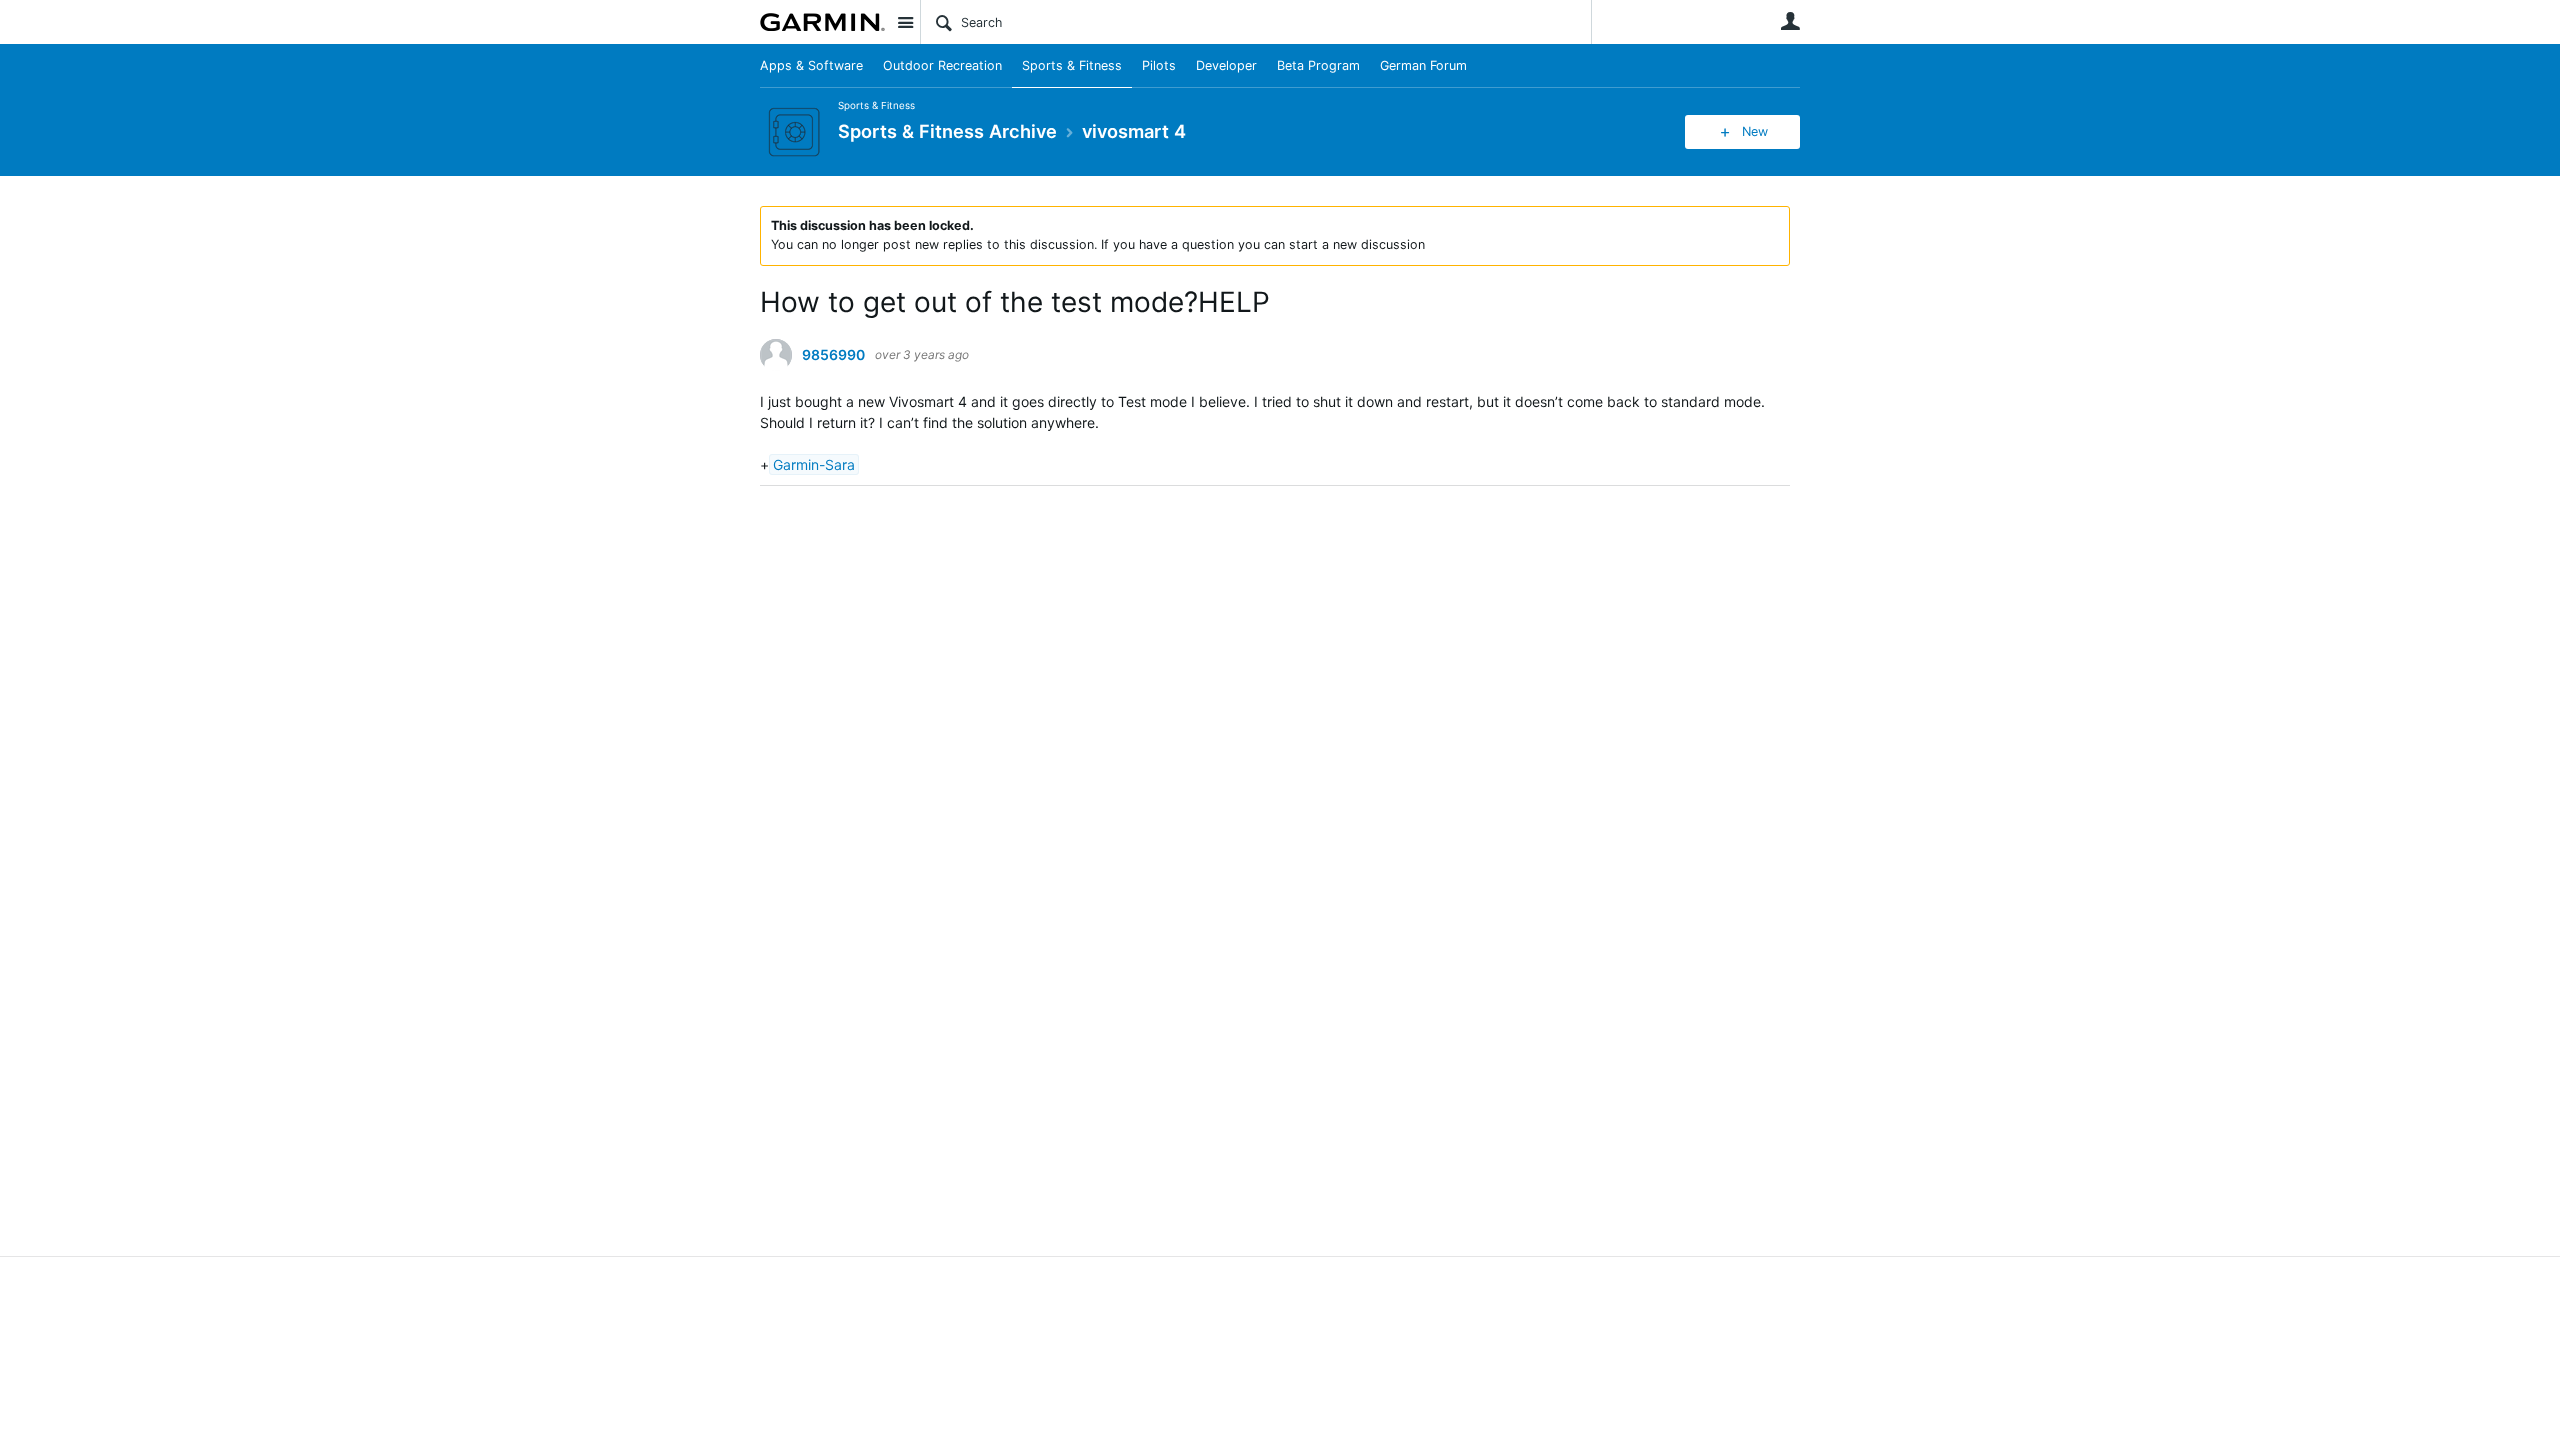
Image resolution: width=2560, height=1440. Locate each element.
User (1790, 21)
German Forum (1423, 65)
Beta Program (1318, 65)
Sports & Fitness (1072, 65)
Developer (1226, 65)
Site (905, 22)
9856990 (833, 355)
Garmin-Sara (814, 464)
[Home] (822, 22)
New (1755, 131)
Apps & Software (811, 65)
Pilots (1159, 65)
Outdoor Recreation (942, 65)
